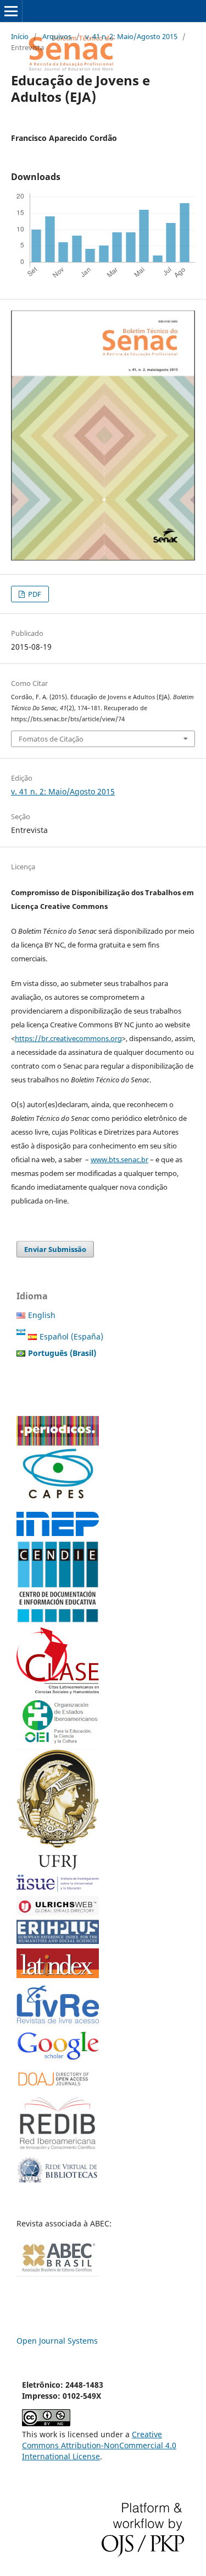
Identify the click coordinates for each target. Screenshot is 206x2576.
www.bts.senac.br (119, 1159)
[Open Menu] (11, 11)
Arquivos (57, 36)
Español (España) (71, 1336)
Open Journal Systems (57, 2341)
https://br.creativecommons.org (68, 1038)
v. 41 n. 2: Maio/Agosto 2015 (131, 36)
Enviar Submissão (55, 1249)
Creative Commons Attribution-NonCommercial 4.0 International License (99, 2445)
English (42, 1315)
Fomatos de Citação (51, 739)
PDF (34, 594)
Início (20, 36)
